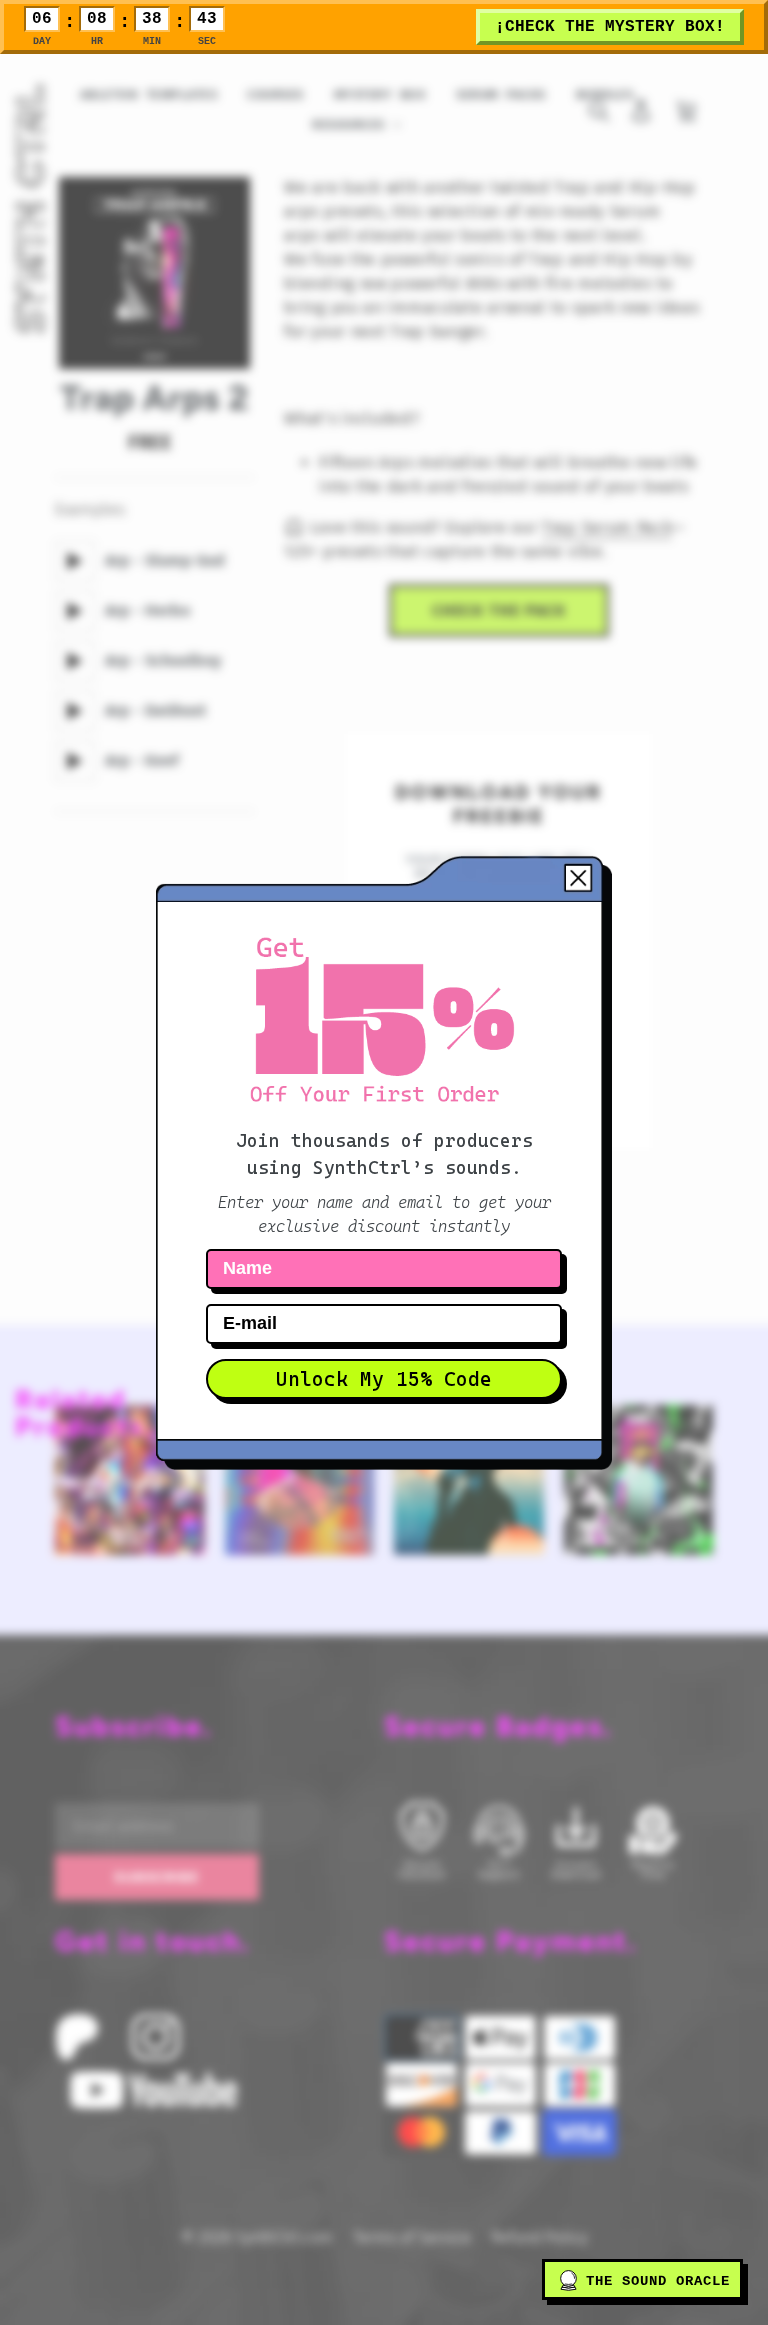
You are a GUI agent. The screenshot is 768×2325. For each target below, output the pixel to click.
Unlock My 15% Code (384, 1379)
